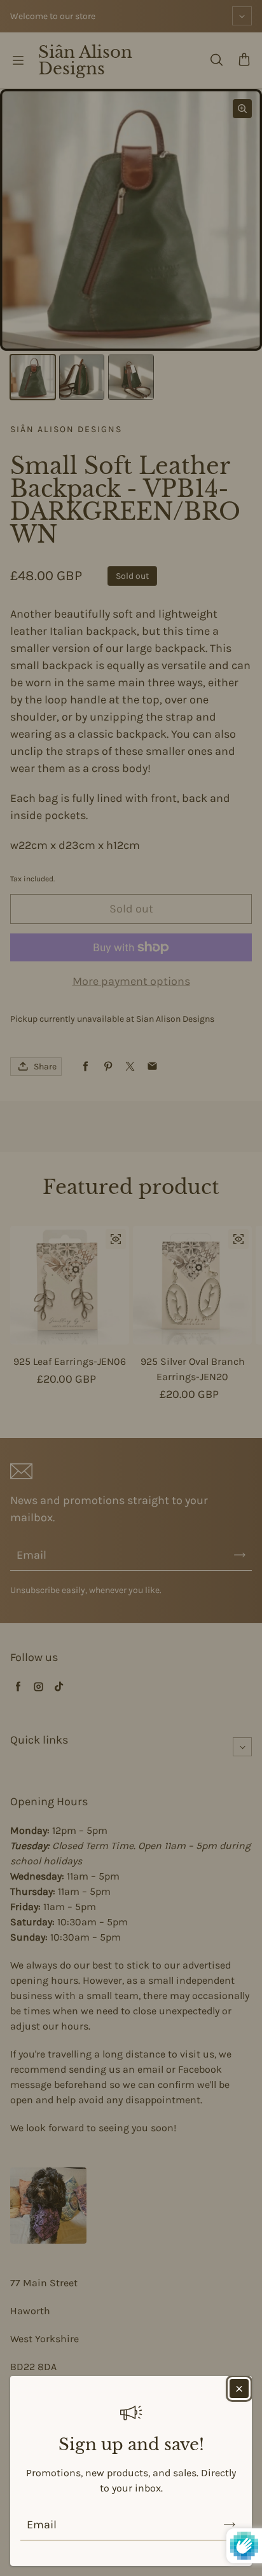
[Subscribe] (230, 2525)
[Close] (239, 2389)
